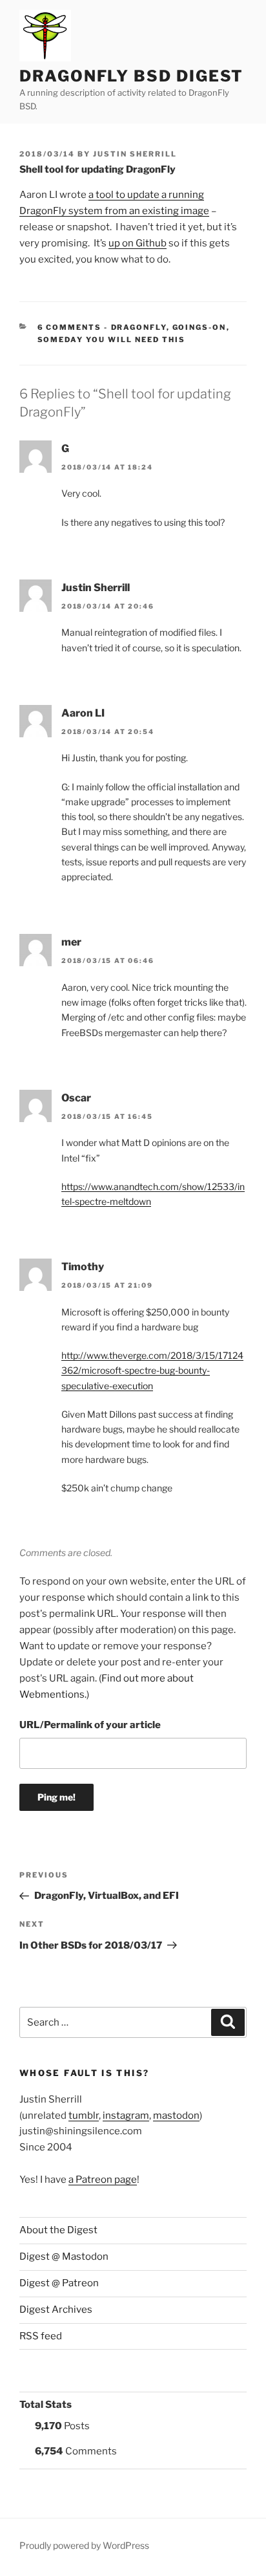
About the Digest (58, 2230)
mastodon (176, 2116)
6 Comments (70, 327)
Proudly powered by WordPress (84, 2545)
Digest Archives (56, 2310)
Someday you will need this (112, 340)
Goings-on (200, 327)
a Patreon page (103, 2180)
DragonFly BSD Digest (131, 76)
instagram (126, 2116)
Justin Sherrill (135, 154)
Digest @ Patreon (59, 2283)
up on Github (138, 243)
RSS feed (41, 2336)
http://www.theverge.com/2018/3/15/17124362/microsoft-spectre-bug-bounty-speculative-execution (152, 1370)
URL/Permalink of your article (90, 1725)
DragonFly (139, 327)
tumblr (84, 2116)
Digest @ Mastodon (64, 2257)
